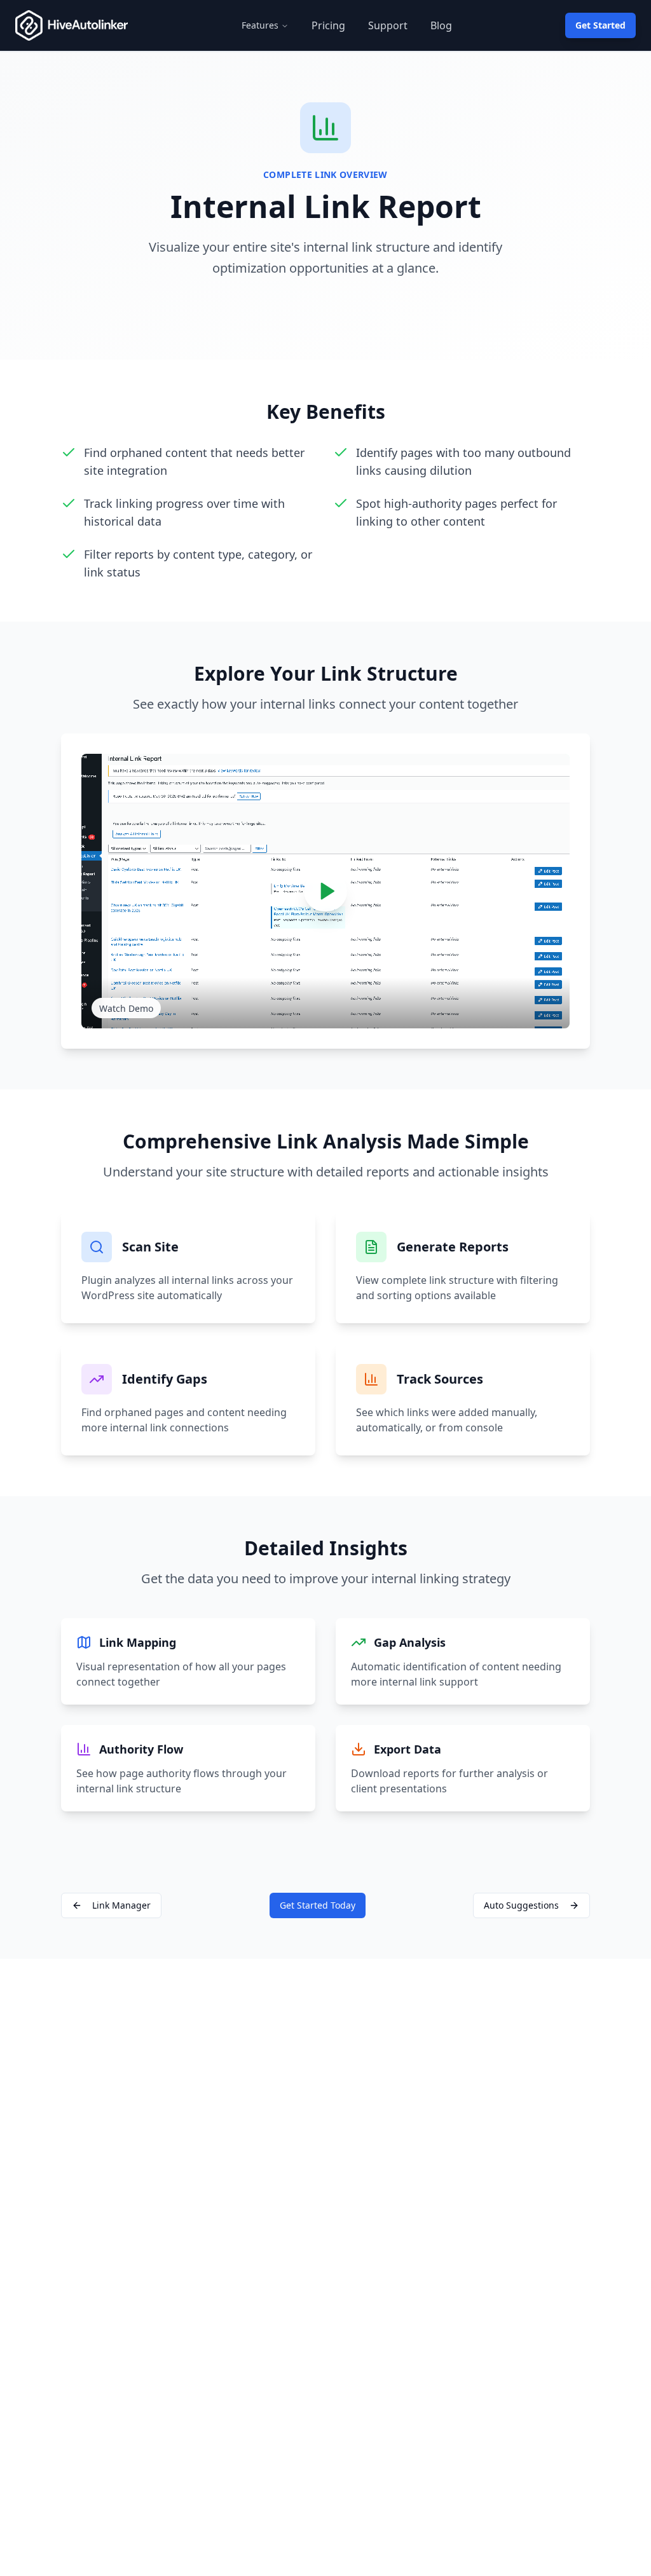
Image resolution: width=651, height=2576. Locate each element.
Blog (441, 25)
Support (388, 25)
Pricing (328, 25)
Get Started (600, 25)
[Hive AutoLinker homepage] (72, 25)
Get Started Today (318, 1905)
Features (260, 25)
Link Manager (121, 1905)
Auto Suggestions (521, 1905)
